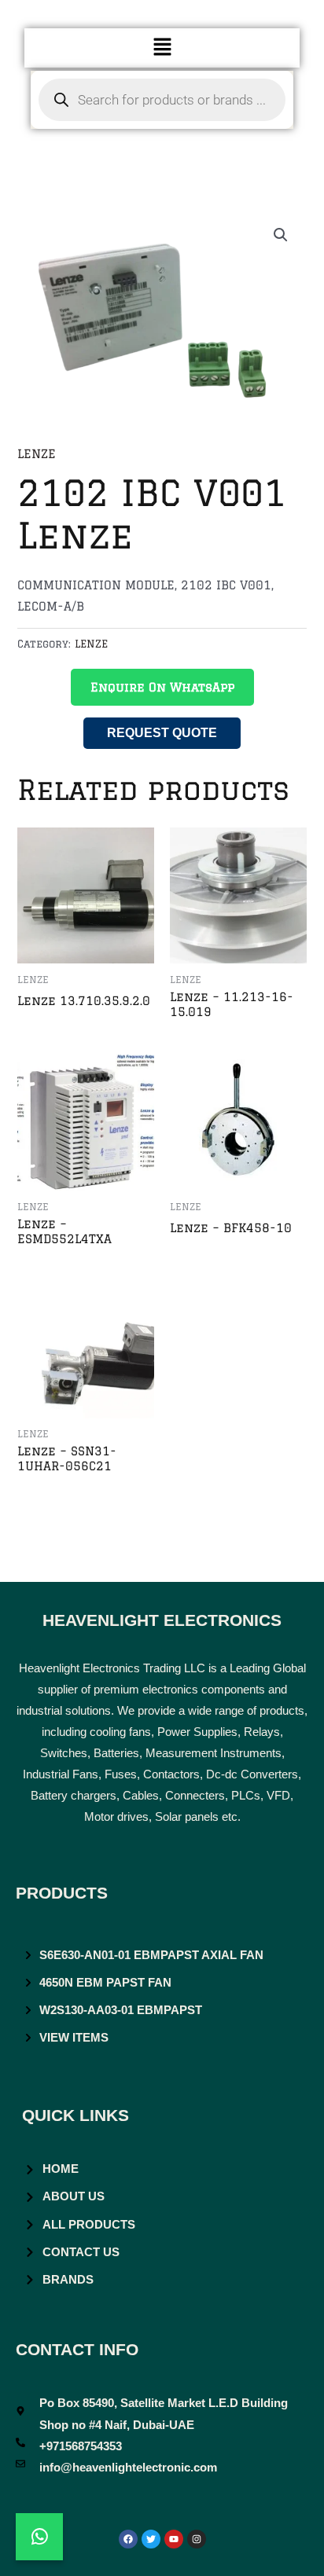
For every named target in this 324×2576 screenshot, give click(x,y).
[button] (162, 48)
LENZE (37, 454)
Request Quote (162, 733)
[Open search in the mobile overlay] (162, 100)
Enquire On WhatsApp (162, 687)
